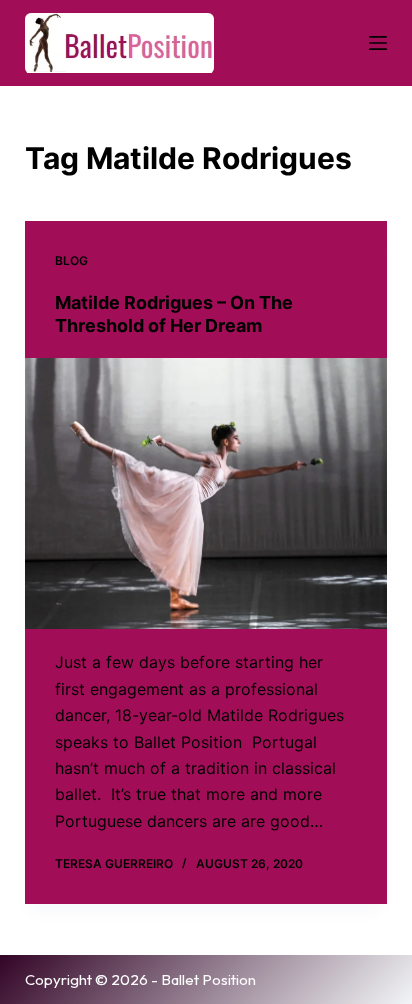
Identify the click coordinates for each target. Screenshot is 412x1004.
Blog (71, 260)
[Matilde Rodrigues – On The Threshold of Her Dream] (206, 494)
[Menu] (378, 43)
